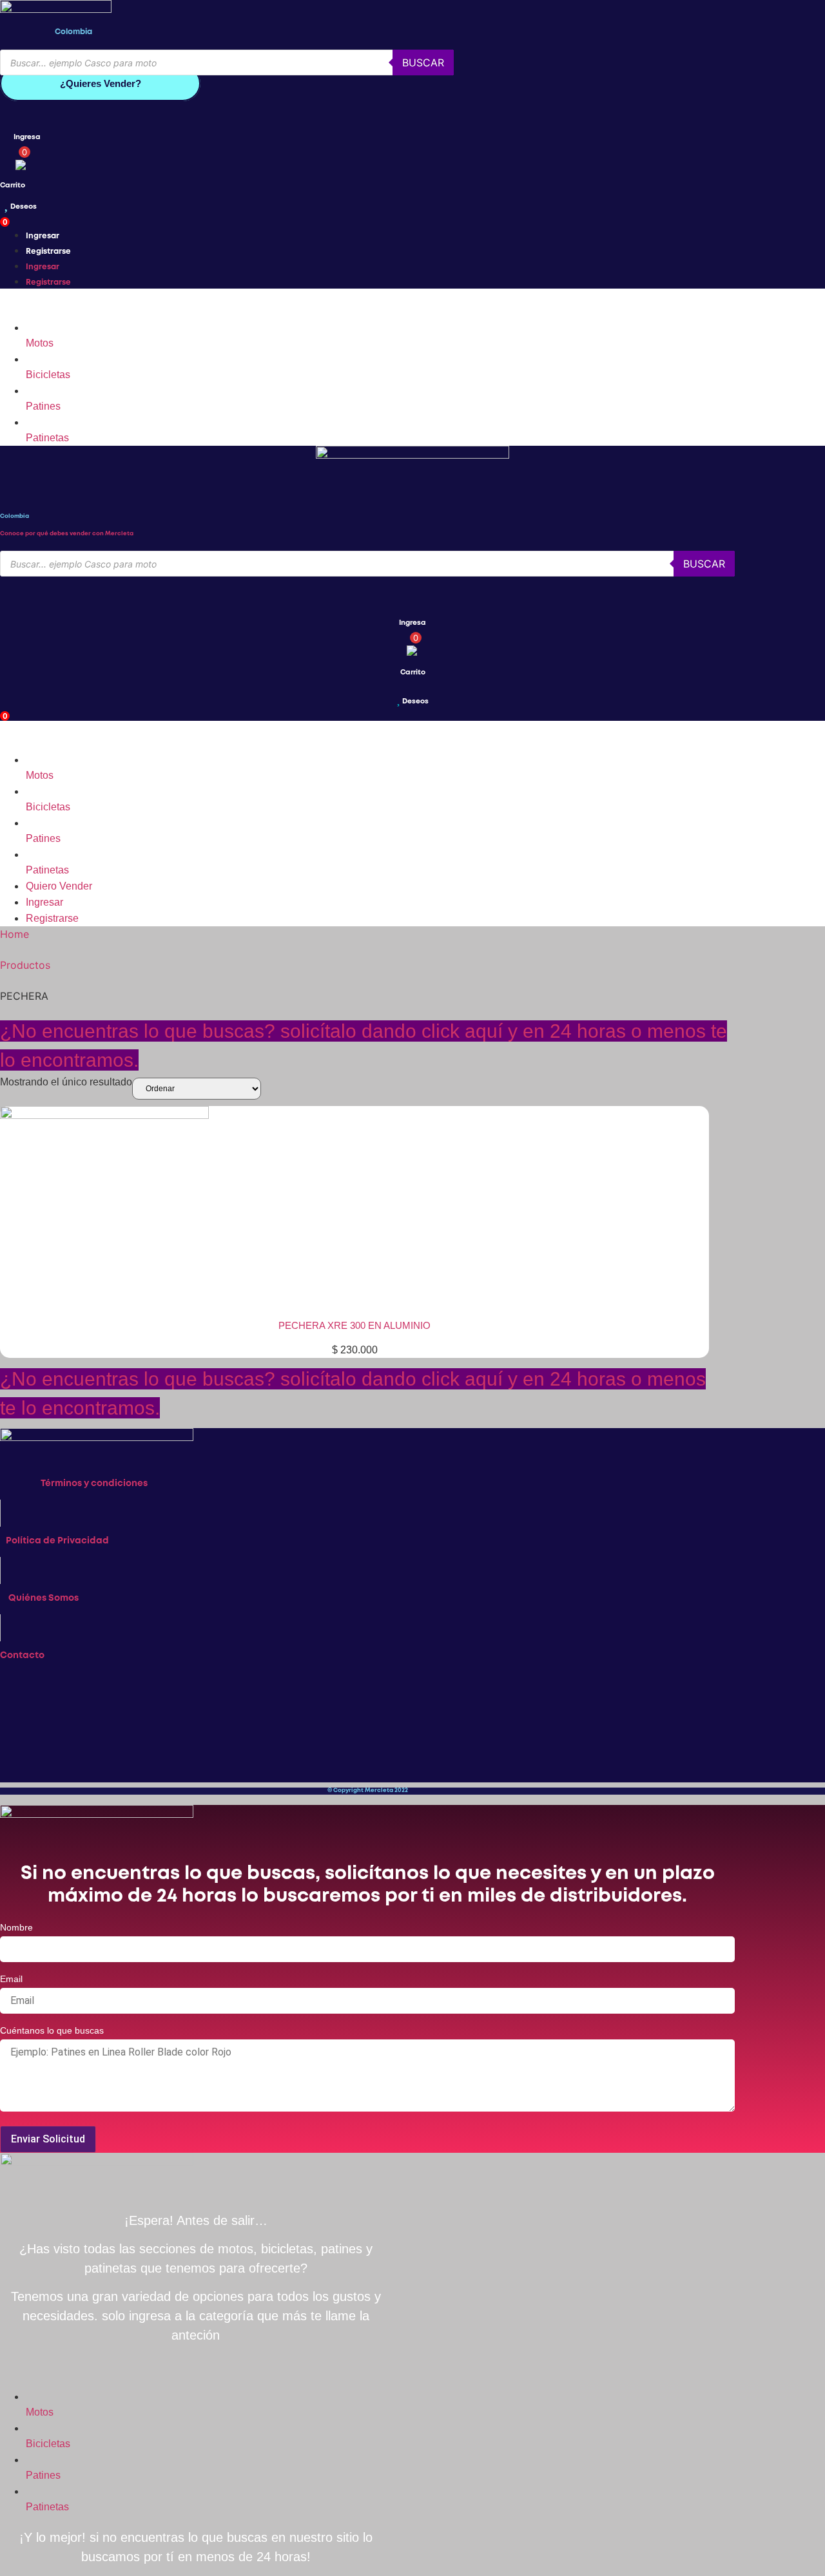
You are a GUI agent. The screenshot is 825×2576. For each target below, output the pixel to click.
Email (11, 1979)
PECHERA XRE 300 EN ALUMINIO (354, 1325)
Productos (25, 965)
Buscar (423, 62)
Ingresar (43, 236)
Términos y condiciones (94, 1484)
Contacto (22, 1655)
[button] (367, 304)
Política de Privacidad (57, 1541)
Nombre (16, 1928)
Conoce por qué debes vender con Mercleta (67, 534)
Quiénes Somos (44, 1598)
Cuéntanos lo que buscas (52, 2031)
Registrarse (48, 252)
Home (15, 934)
